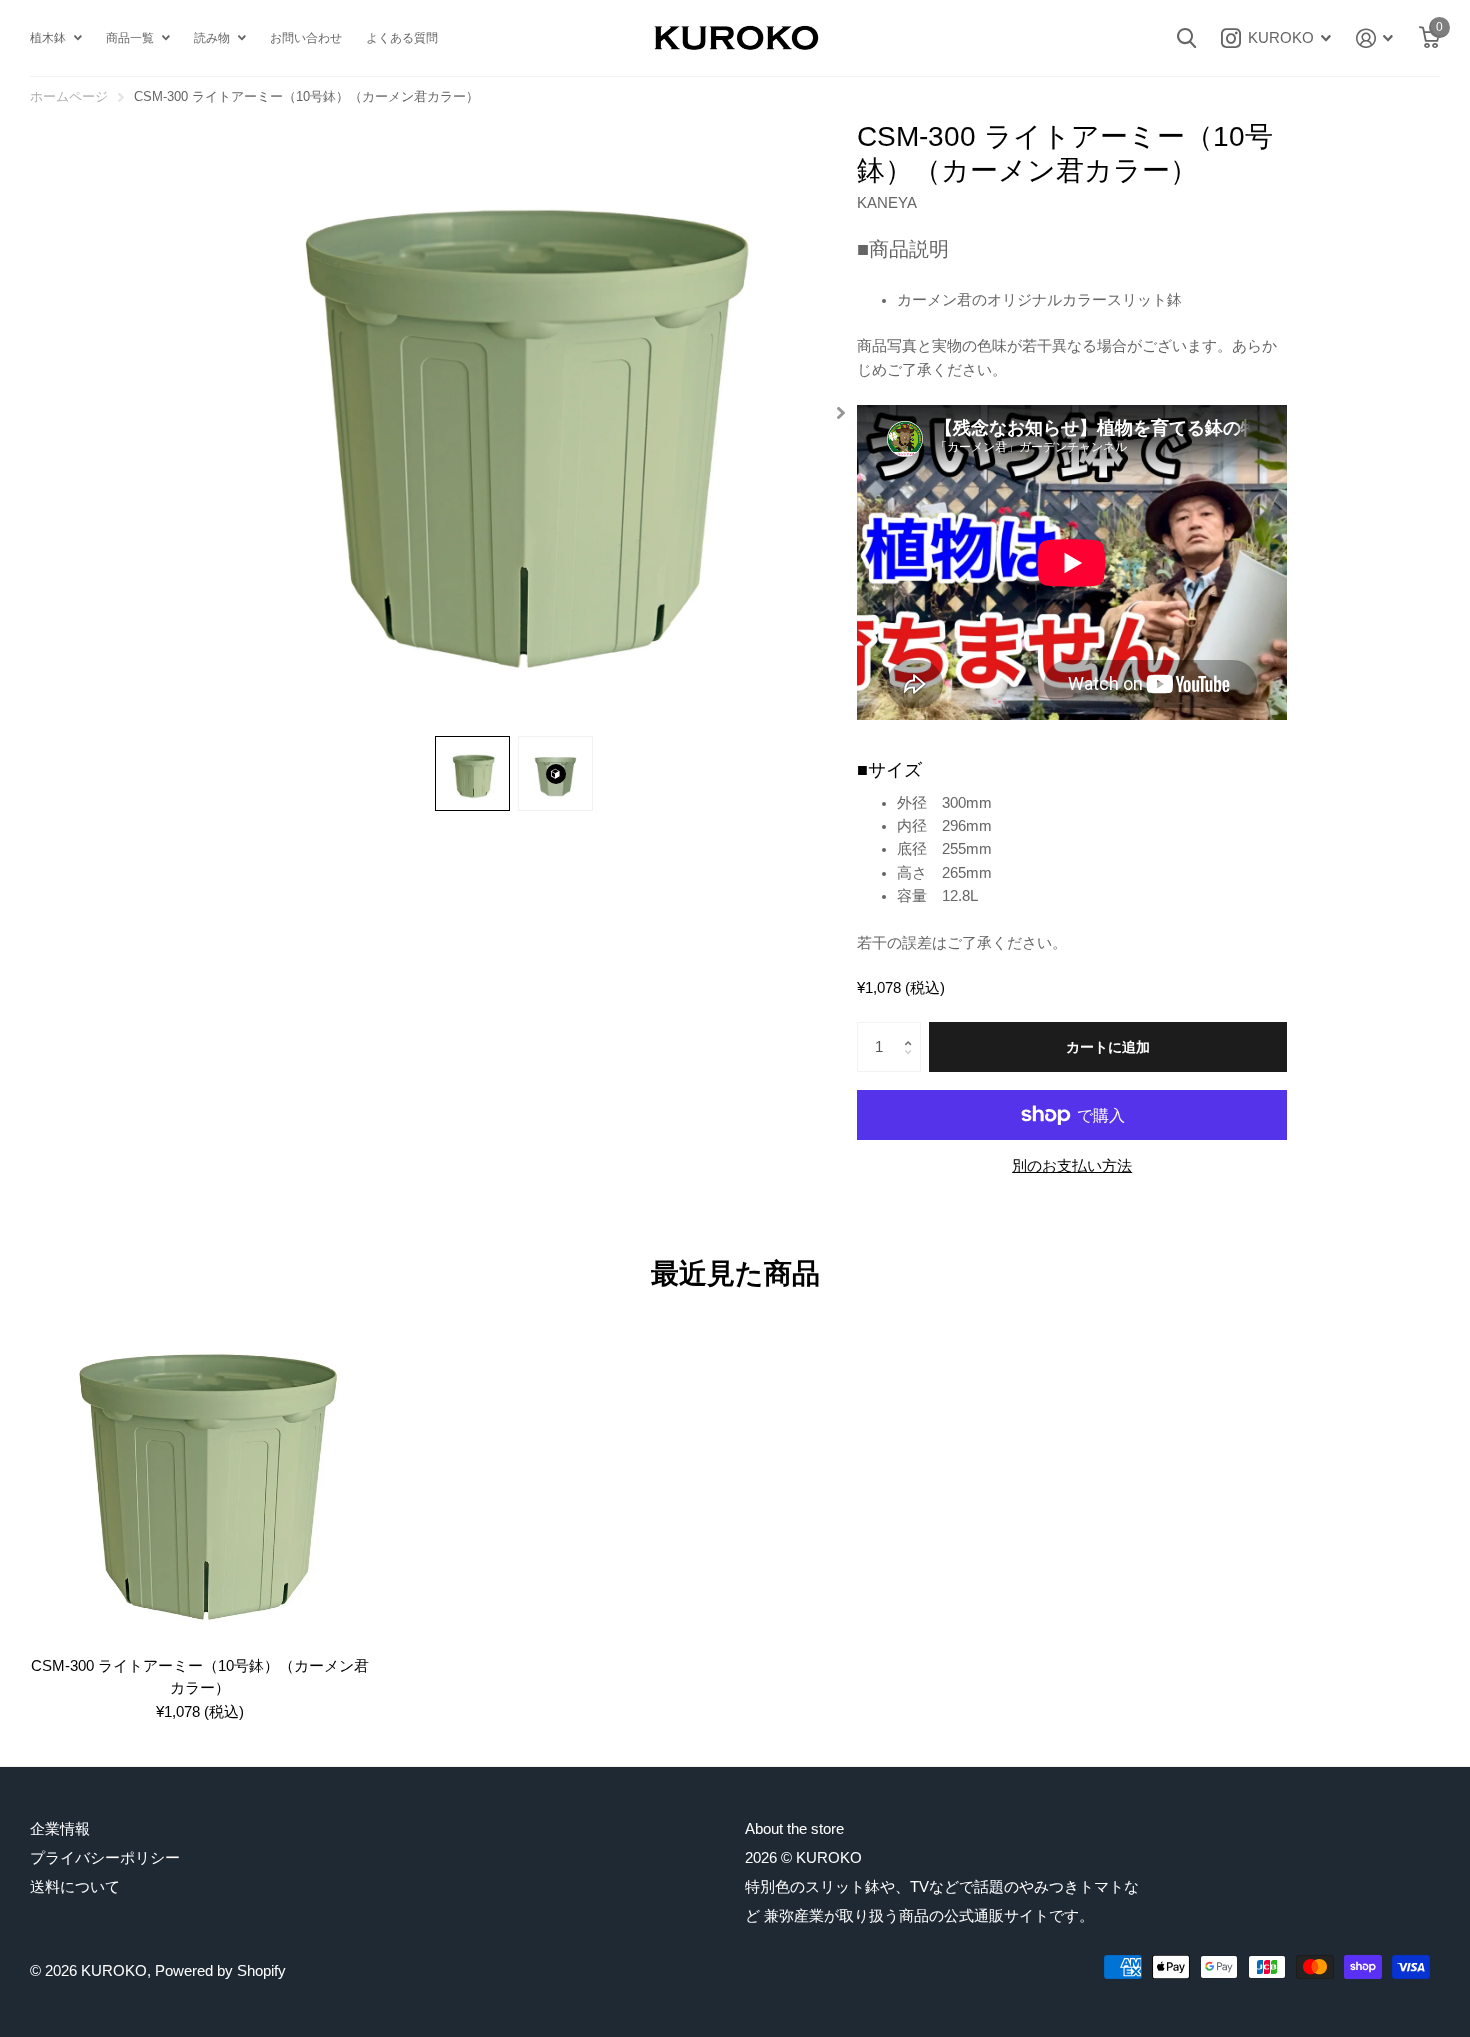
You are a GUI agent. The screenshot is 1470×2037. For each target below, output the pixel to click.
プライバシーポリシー (105, 1857)
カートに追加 (1108, 1047)
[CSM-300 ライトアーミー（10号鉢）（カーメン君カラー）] (200, 1472)
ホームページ (69, 96)
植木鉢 (48, 38)
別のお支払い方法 (1072, 1166)
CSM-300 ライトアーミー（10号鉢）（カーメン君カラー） (200, 1676)
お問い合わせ (306, 38)
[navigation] (472, 773)
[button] (840, 413)
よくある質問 (402, 38)
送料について (75, 1886)
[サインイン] (1375, 38)
